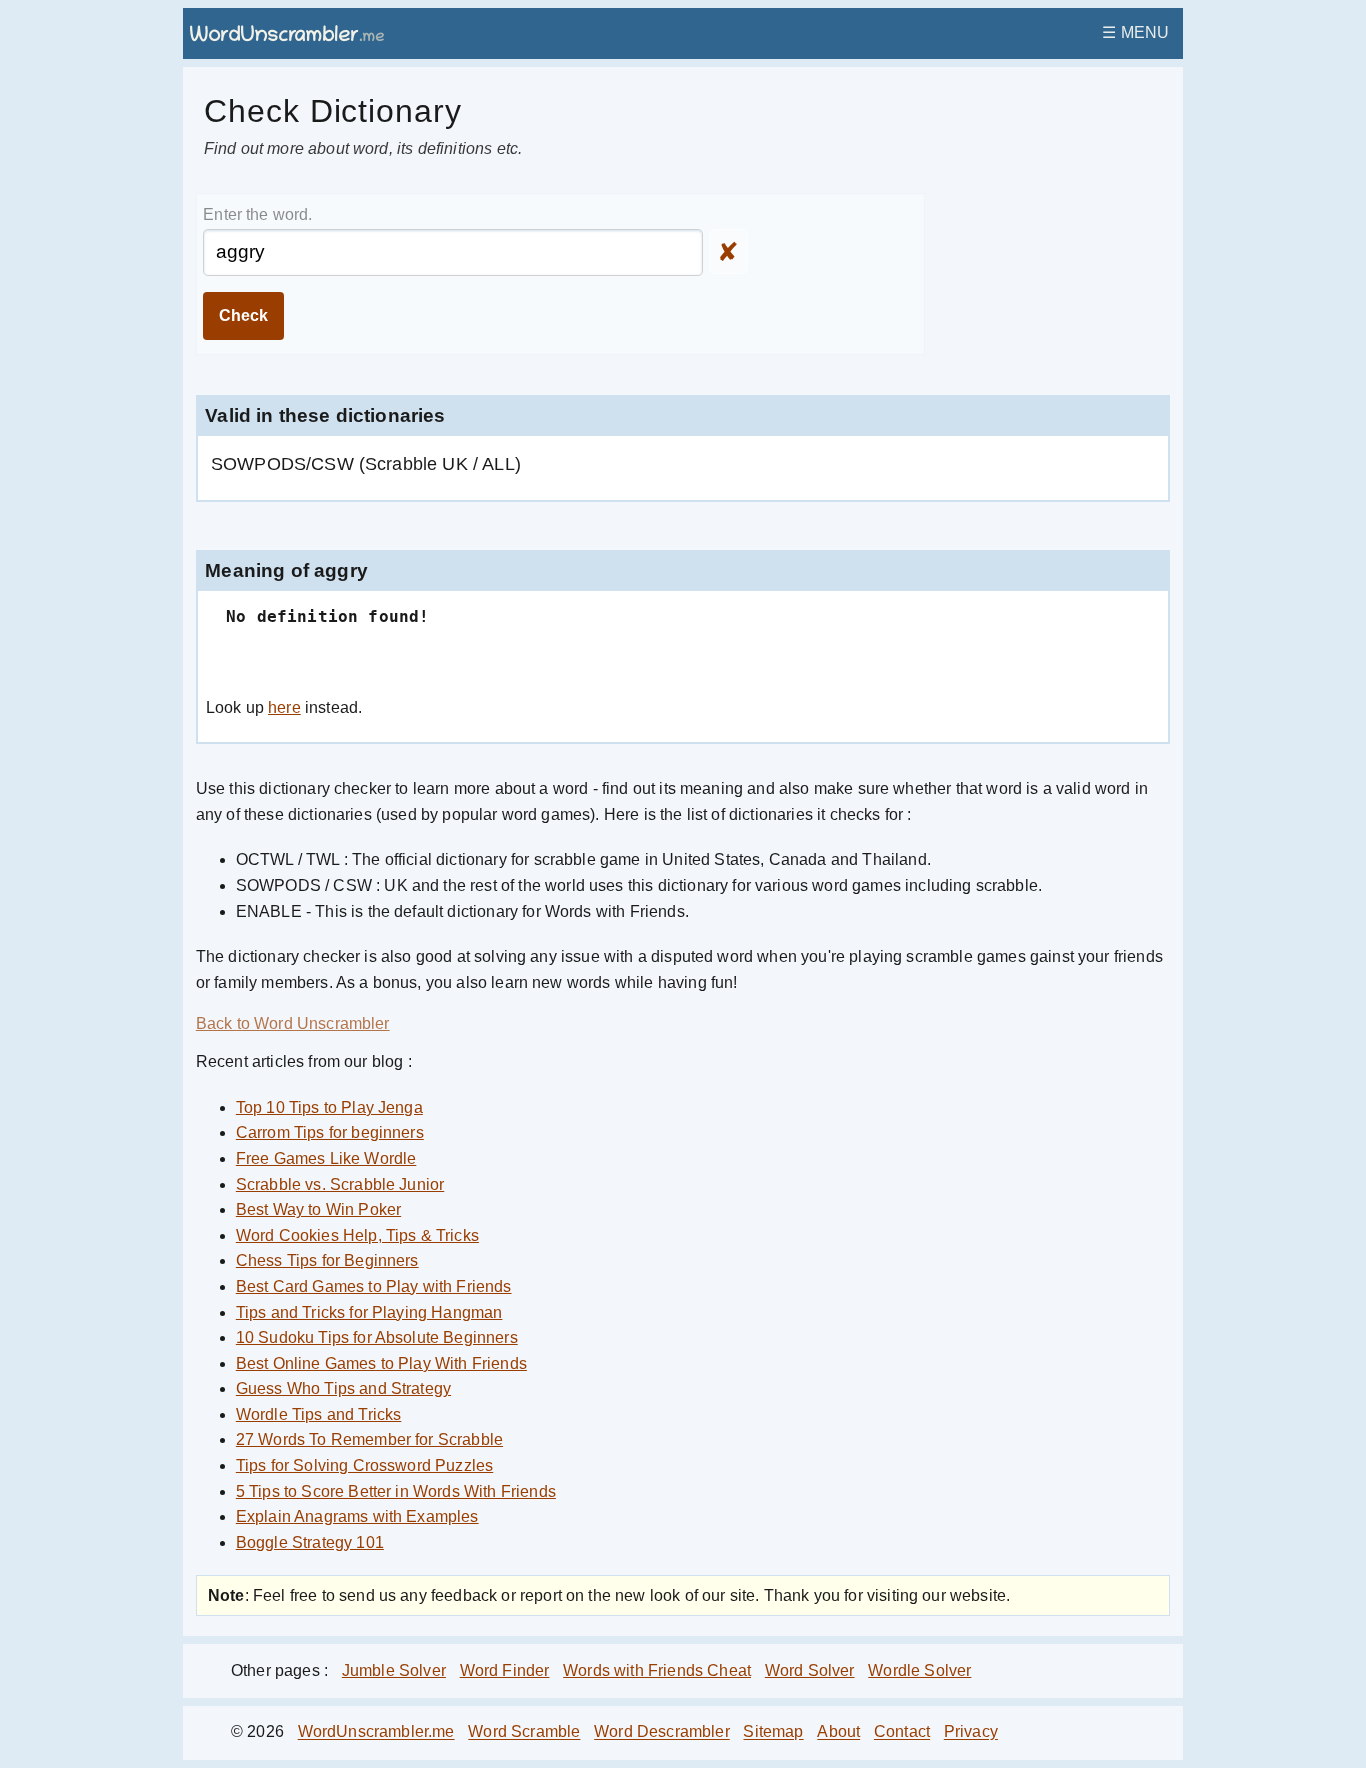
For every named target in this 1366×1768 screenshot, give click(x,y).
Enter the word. (257, 214)
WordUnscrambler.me (376, 1732)
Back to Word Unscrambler (293, 1023)
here (284, 707)
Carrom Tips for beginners (330, 1132)
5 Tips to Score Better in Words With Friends (396, 1491)
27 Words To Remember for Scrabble (369, 1439)
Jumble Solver (394, 1670)
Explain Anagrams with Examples (357, 1516)
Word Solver (810, 1670)
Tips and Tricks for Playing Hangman (369, 1312)
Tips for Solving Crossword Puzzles (364, 1465)
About (838, 1732)
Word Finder (505, 1670)
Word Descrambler (662, 1732)
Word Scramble (524, 1732)
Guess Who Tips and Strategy (343, 1388)
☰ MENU (1135, 32)
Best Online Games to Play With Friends (381, 1363)
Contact (902, 1732)
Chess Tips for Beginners (327, 1260)
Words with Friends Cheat (657, 1670)
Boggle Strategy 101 (310, 1542)
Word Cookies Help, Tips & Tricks (357, 1235)
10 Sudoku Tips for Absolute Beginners (377, 1337)
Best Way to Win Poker (318, 1209)
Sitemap (773, 1732)
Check (243, 315)
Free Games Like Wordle (326, 1158)
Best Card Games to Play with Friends (374, 1286)
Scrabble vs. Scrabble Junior (340, 1184)
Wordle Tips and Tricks (319, 1414)
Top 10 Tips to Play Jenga (329, 1107)
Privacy (971, 1732)
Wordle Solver (919, 1670)
